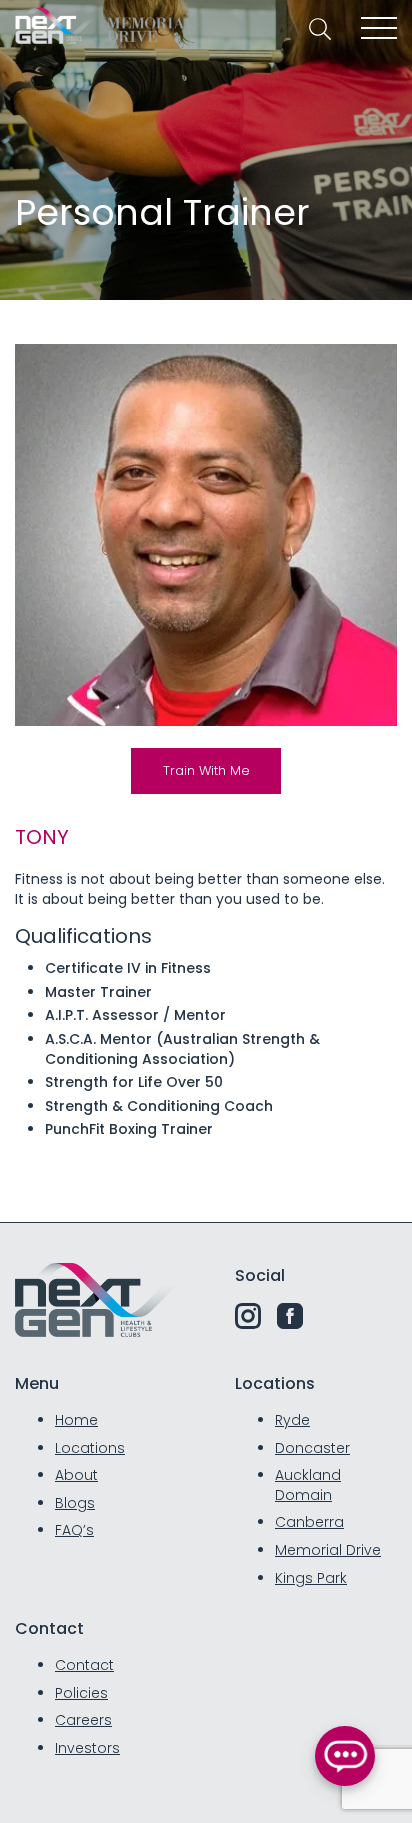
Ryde (292, 1420)
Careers (83, 1720)
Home (76, 1420)
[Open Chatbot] (345, 1756)
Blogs (75, 1503)
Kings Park (311, 1578)
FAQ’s (74, 1530)
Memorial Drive (328, 1550)
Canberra (309, 1522)
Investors (87, 1748)
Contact (84, 1665)
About (76, 1475)
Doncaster (312, 1448)
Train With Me (206, 770)
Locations (90, 1448)
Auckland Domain (308, 1485)
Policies (81, 1693)
